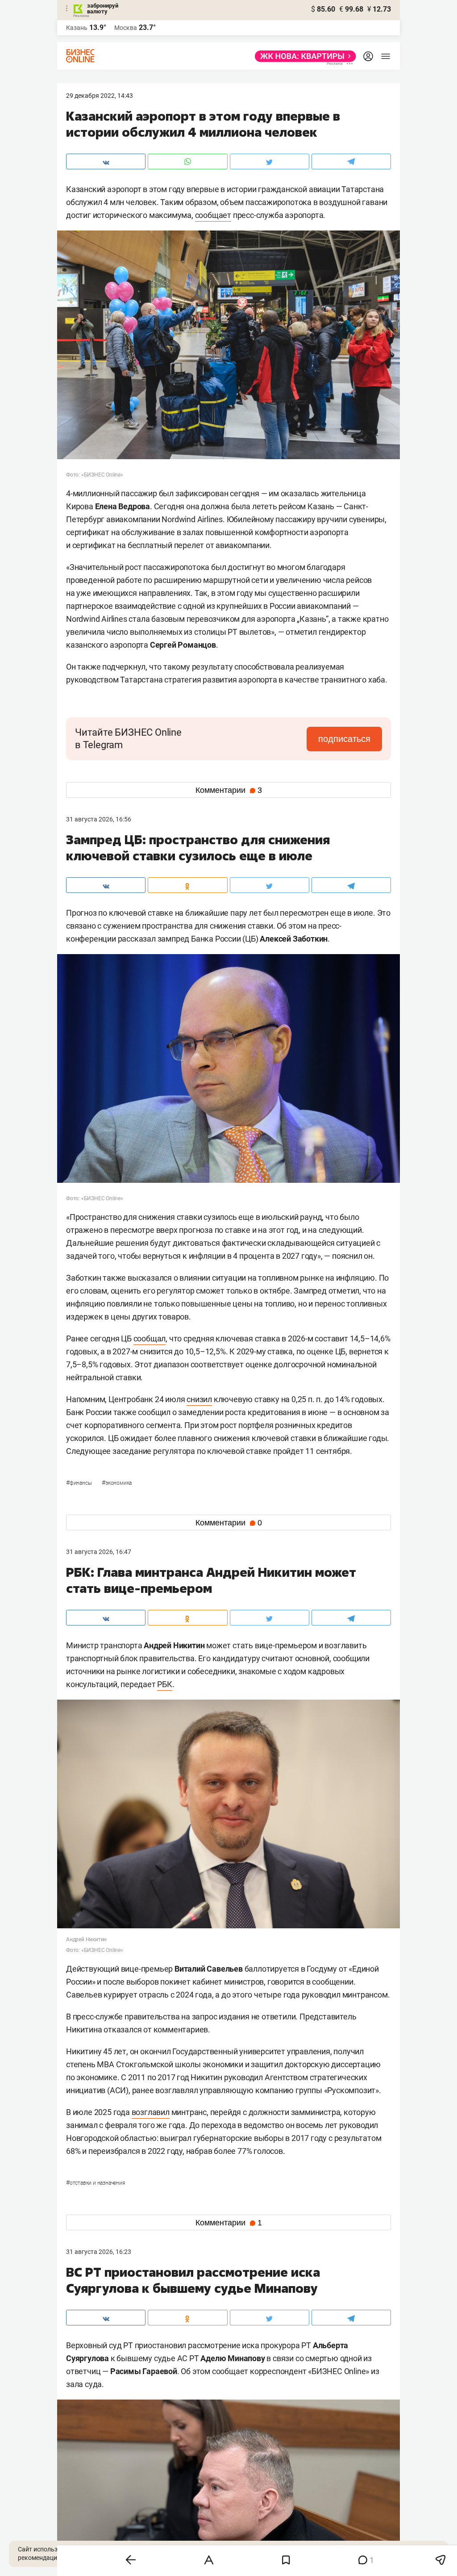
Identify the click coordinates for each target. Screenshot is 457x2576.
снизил (199, 1399)
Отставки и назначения (96, 2183)
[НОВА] (303, 56)
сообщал (150, 1338)
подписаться (344, 739)
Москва (126, 28)
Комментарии (229, 790)
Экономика (117, 1483)
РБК (164, 1684)
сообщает (213, 215)
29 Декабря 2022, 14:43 (100, 96)
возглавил (151, 2112)
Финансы (79, 1483)
